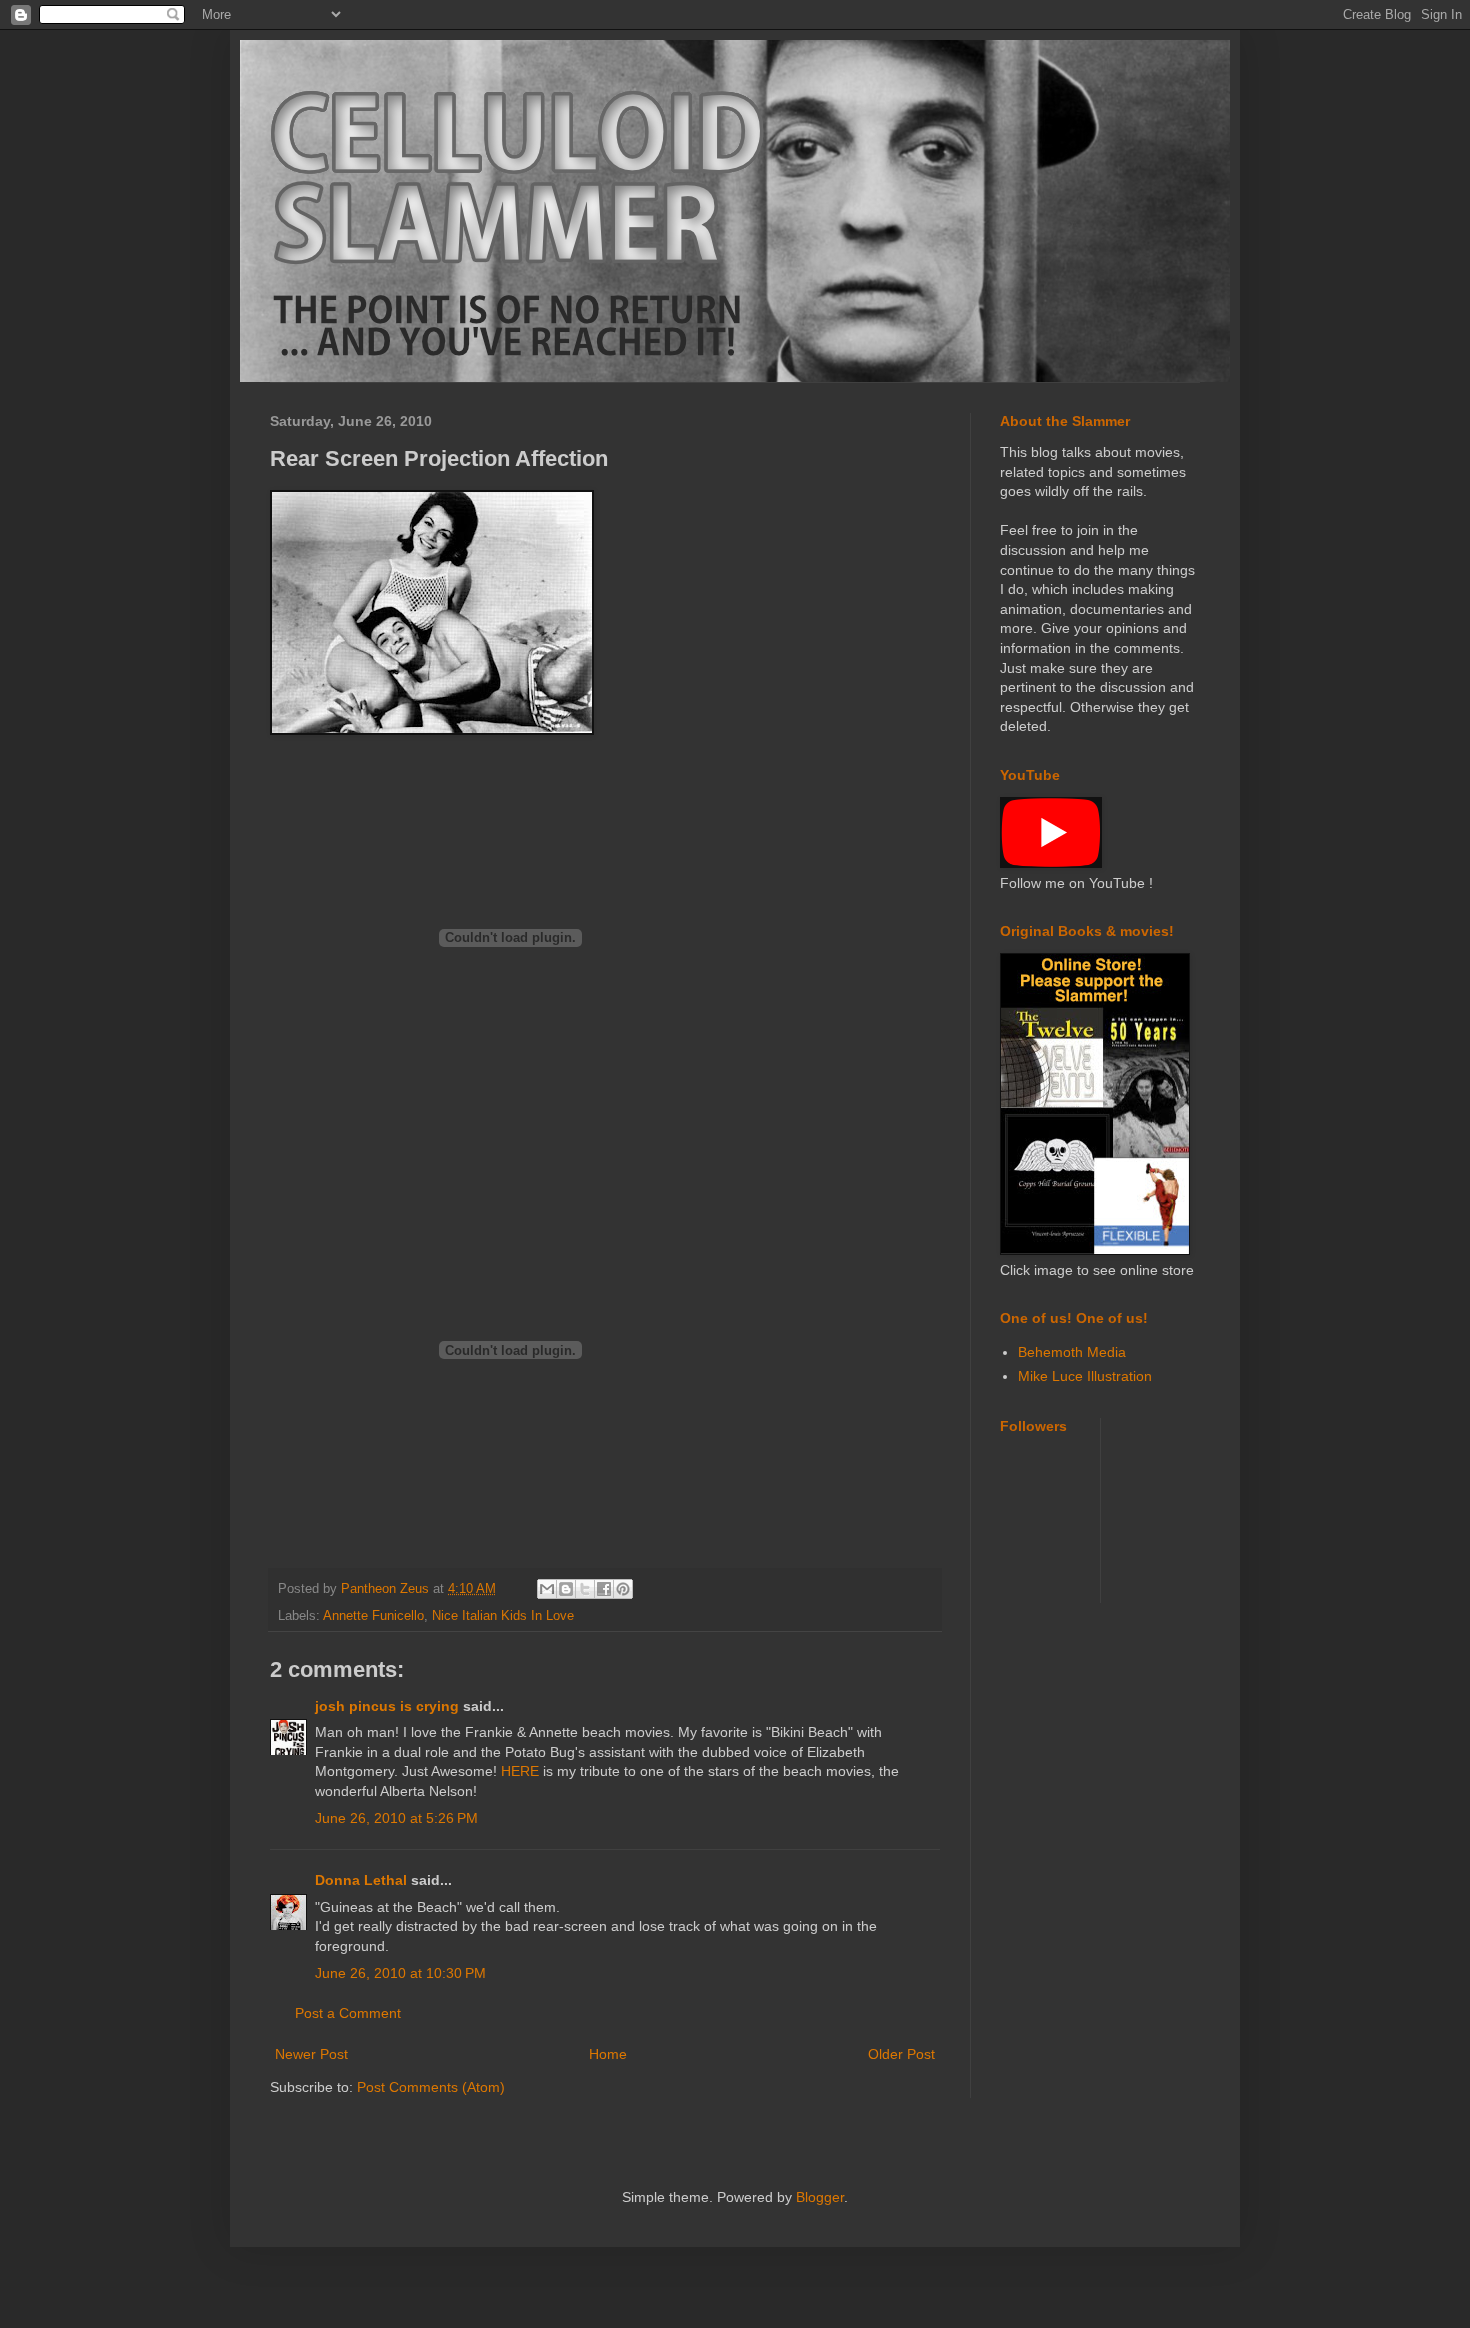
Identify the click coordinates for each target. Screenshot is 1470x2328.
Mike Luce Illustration (1085, 1376)
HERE (520, 1771)
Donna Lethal (361, 1880)
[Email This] (547, 1589)
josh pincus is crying (387, 1706)
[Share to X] (585, 1589)
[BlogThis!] (566, 1589)
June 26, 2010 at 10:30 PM (400, 1973)
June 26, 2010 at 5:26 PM (396, 1818)
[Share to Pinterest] (623, 1589)
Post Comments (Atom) (431, 2087)
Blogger (820, 2197)
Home (608, 2054)
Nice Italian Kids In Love (503, 1616)
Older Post (901, 2054)
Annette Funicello (373, 1616)
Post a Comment (348, 2013)
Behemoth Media (1072, 1352)
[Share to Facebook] (604, 1589)
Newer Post (311, 2054)
